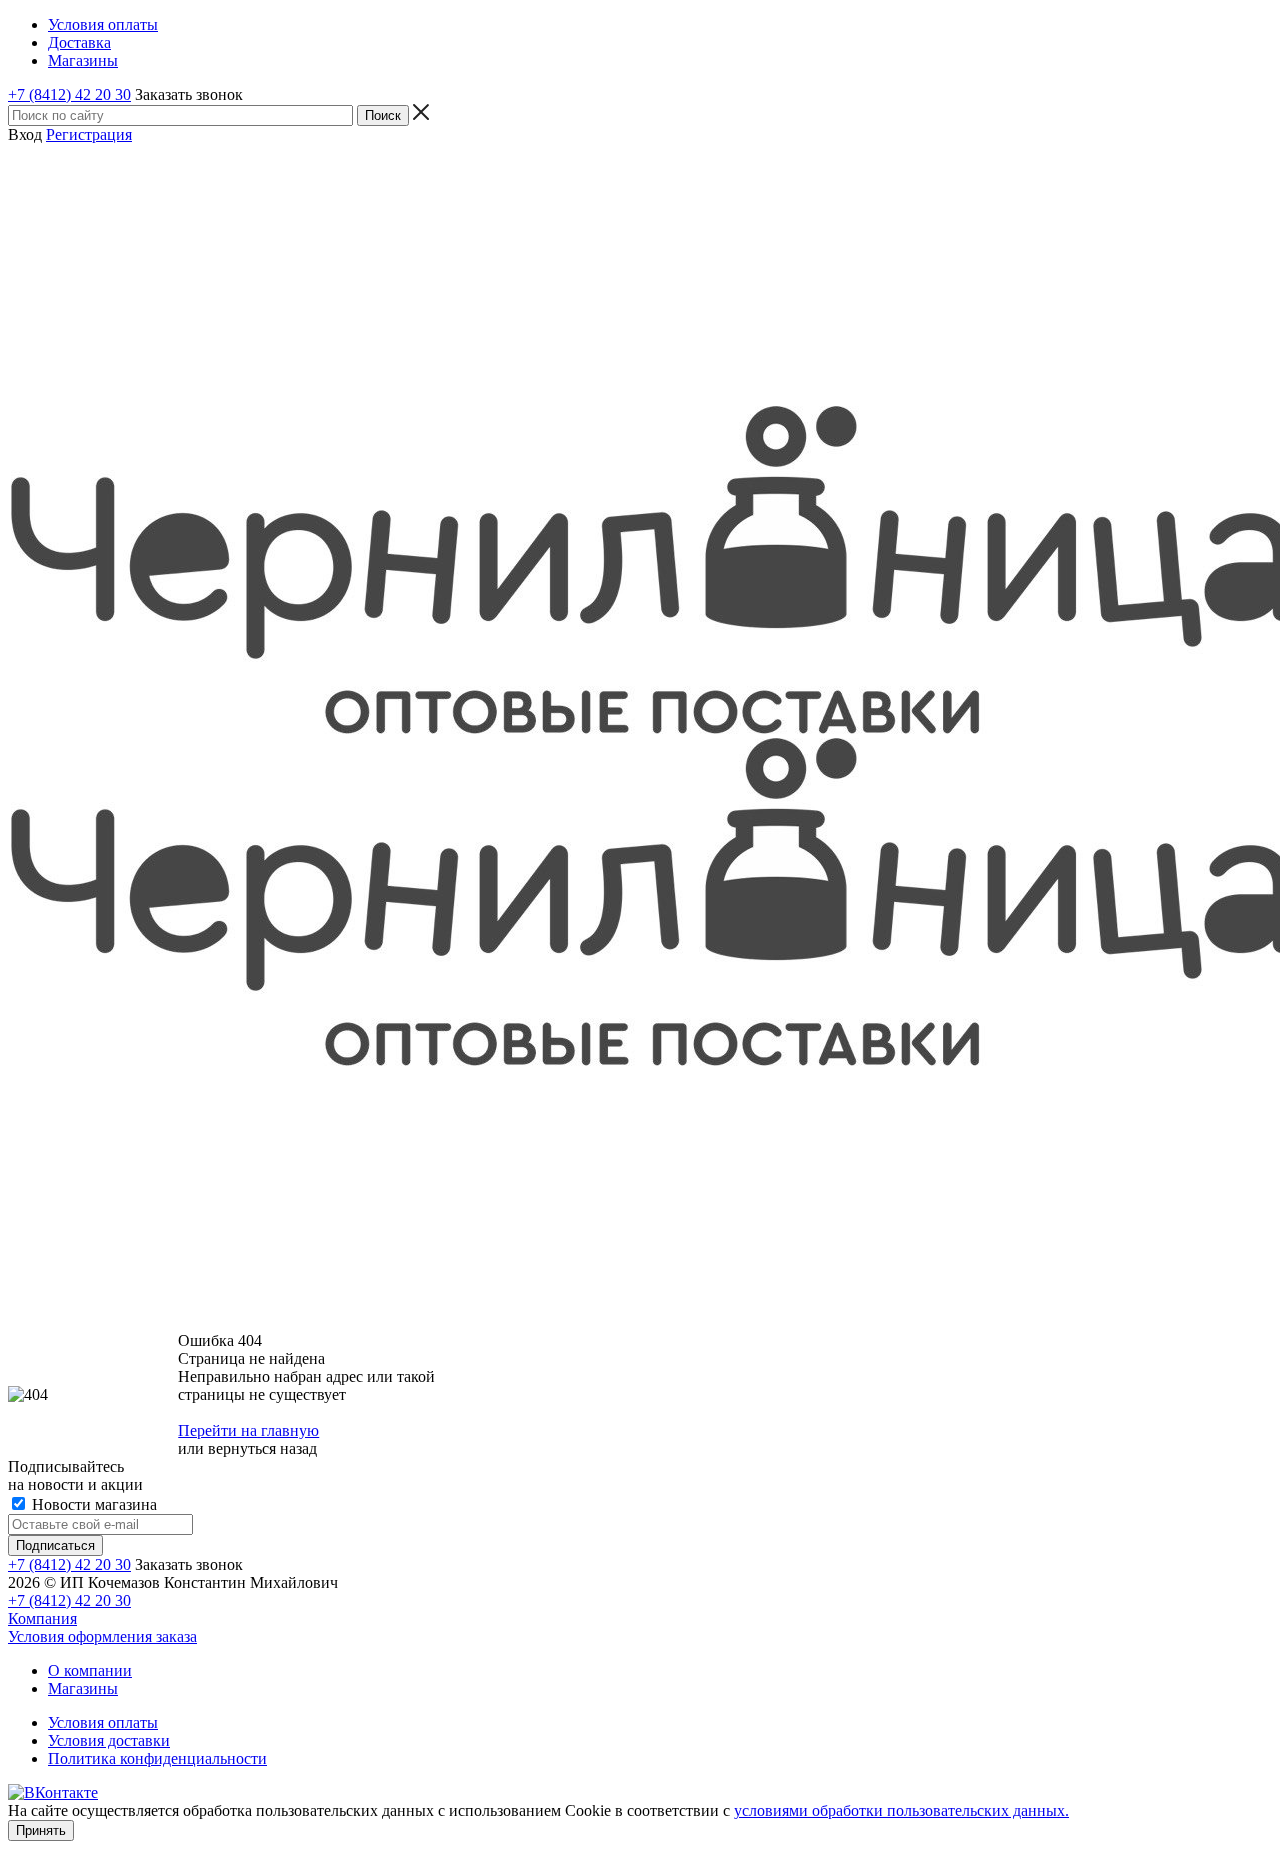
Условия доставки (109, 1740)
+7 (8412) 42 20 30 (69, 94)
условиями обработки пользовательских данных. (901, 1810)
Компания (42, 1618)
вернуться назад (262, 1448)
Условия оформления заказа (102, 1636)
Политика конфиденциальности (157, 1758)
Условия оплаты (103, 1722)
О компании (90, 1670)
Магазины (83, 1688)
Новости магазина (92, 1504)
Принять (41, 1830)
